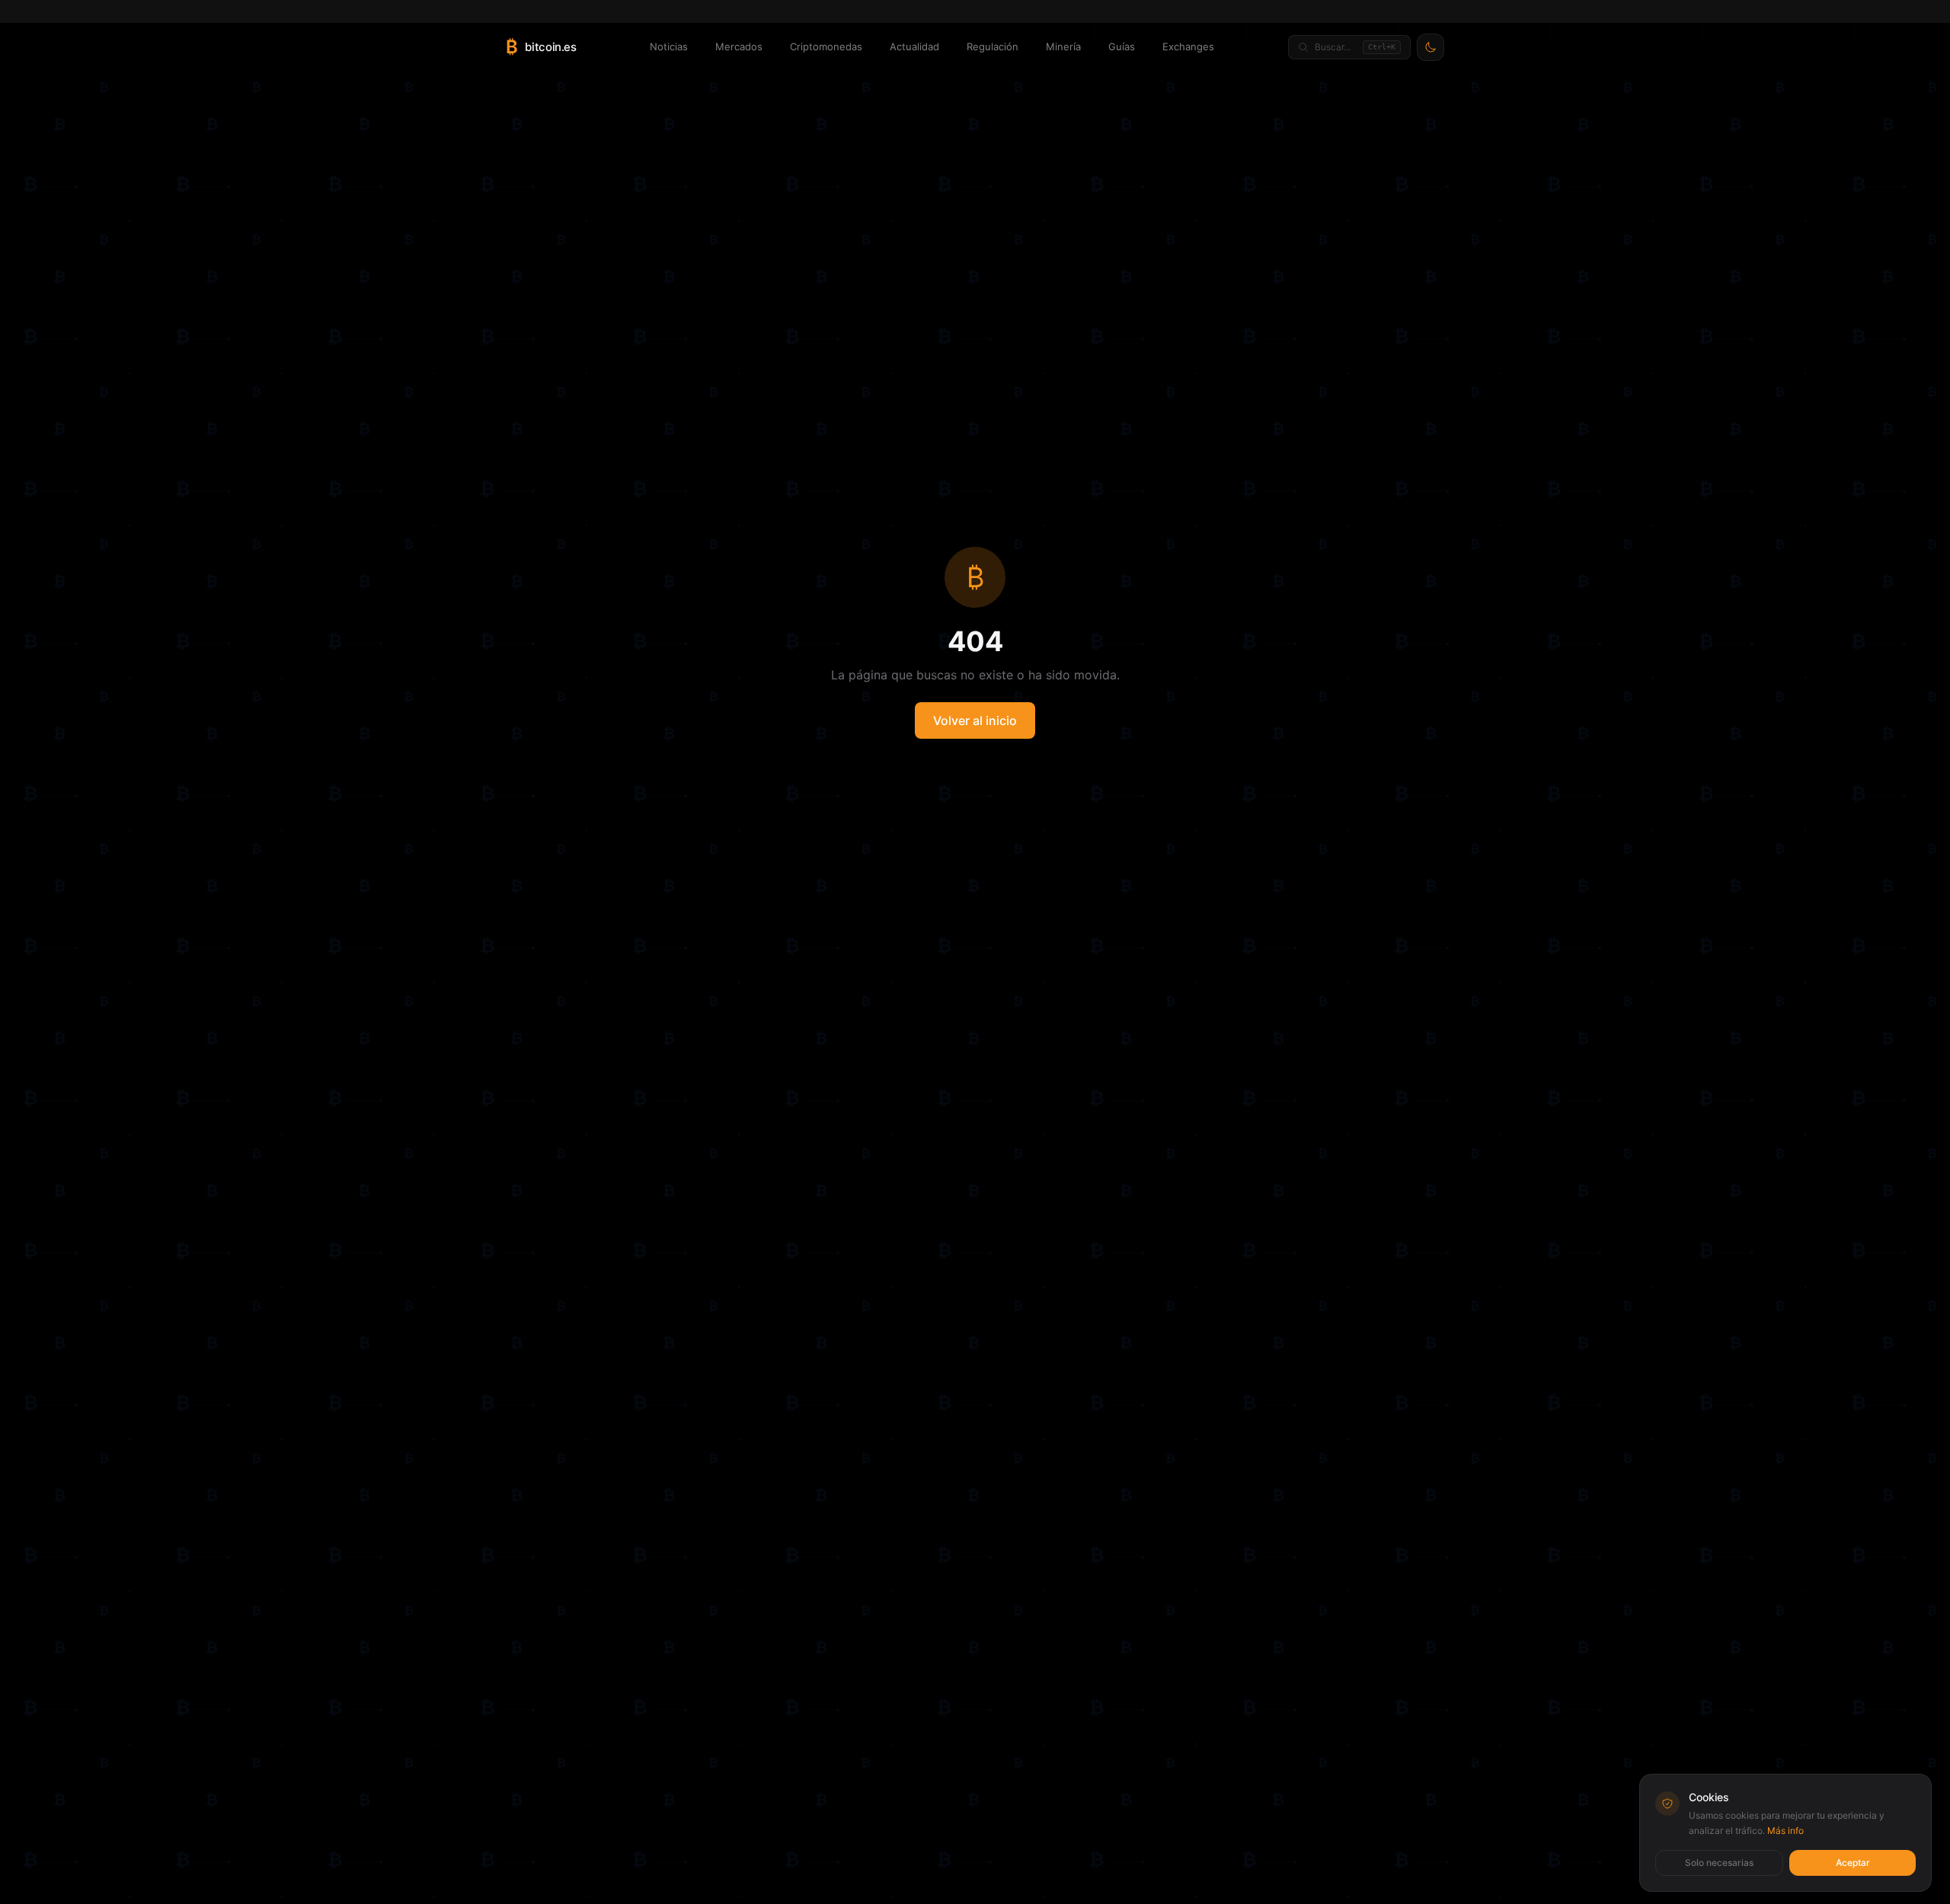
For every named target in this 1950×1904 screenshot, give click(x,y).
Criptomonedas (826, 46)
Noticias (669, 46)
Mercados (739, 46)
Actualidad (914, 46)
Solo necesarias (1719, 1862)
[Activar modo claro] (1431, 47)
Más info (1785, 1831)
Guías (1122, 46)
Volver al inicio (975, 720)
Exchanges (1188, 46)
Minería (1063, 46)
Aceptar (1853, 1862)
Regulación (993, 46)
